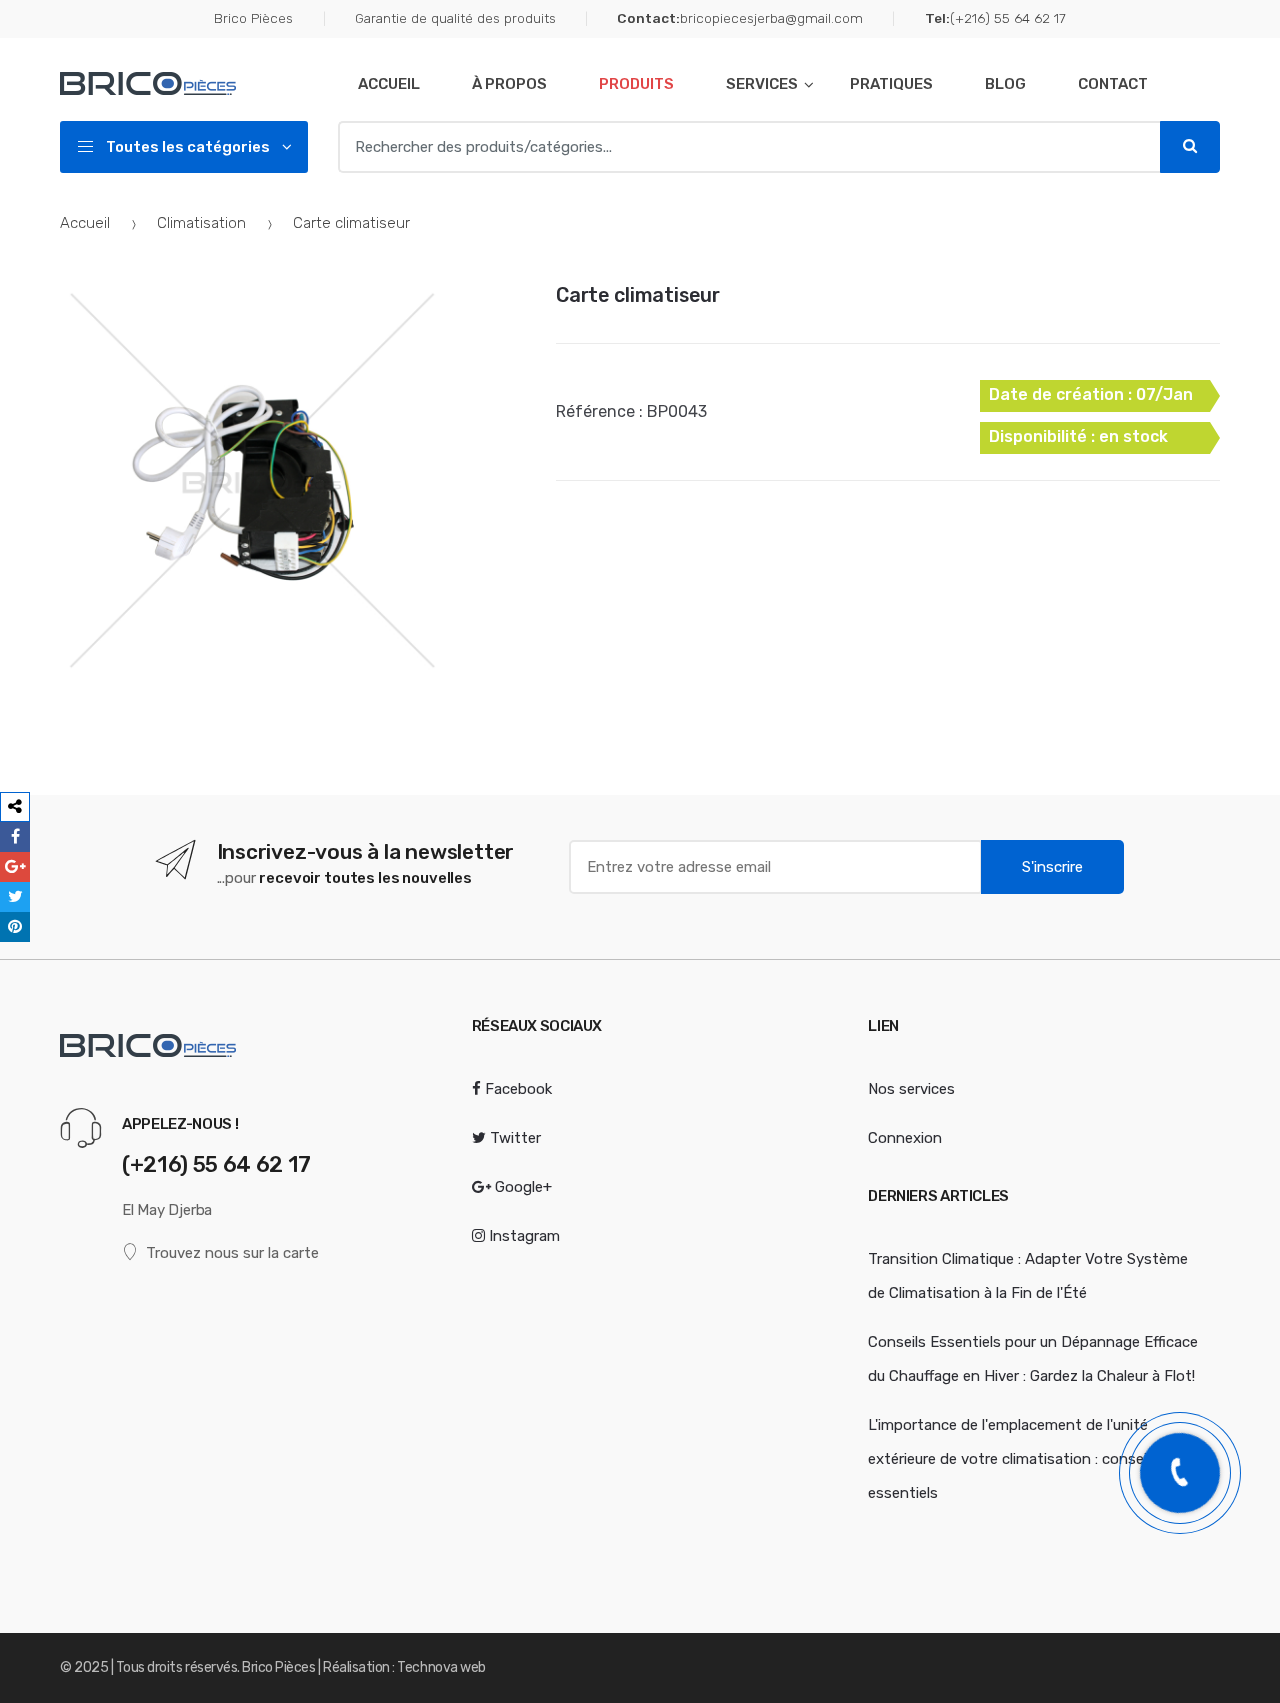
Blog (1005, 84)
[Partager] (15, 807)
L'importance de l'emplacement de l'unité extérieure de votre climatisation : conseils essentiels (1013, 1459)
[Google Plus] (15, 867)
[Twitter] (15, 897)
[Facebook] (15, 837)
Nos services (911, 1089)
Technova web (441, 1667)
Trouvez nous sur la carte (232, 1253)
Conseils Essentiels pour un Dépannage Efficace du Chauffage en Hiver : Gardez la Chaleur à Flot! (1033, 1359)
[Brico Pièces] (194, 84)
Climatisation (201, 223)
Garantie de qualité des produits (455, 18)
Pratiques (891, 84)
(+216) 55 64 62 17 (995, 18)
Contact (1113, 84)
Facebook (516, 1089)
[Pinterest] (15, 927)
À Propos (509, 84)
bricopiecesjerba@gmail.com (740, 18)
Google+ (521, 1187)
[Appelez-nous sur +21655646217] (1180, 1473)
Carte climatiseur (638, 295)
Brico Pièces (253, 18)
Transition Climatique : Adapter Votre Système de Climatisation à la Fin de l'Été (1028, 1276)
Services (762, 84)
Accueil (389, 84)
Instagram (522, 1236)
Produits (636, 84)
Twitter (513, 1138)
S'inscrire (1052, 867)
